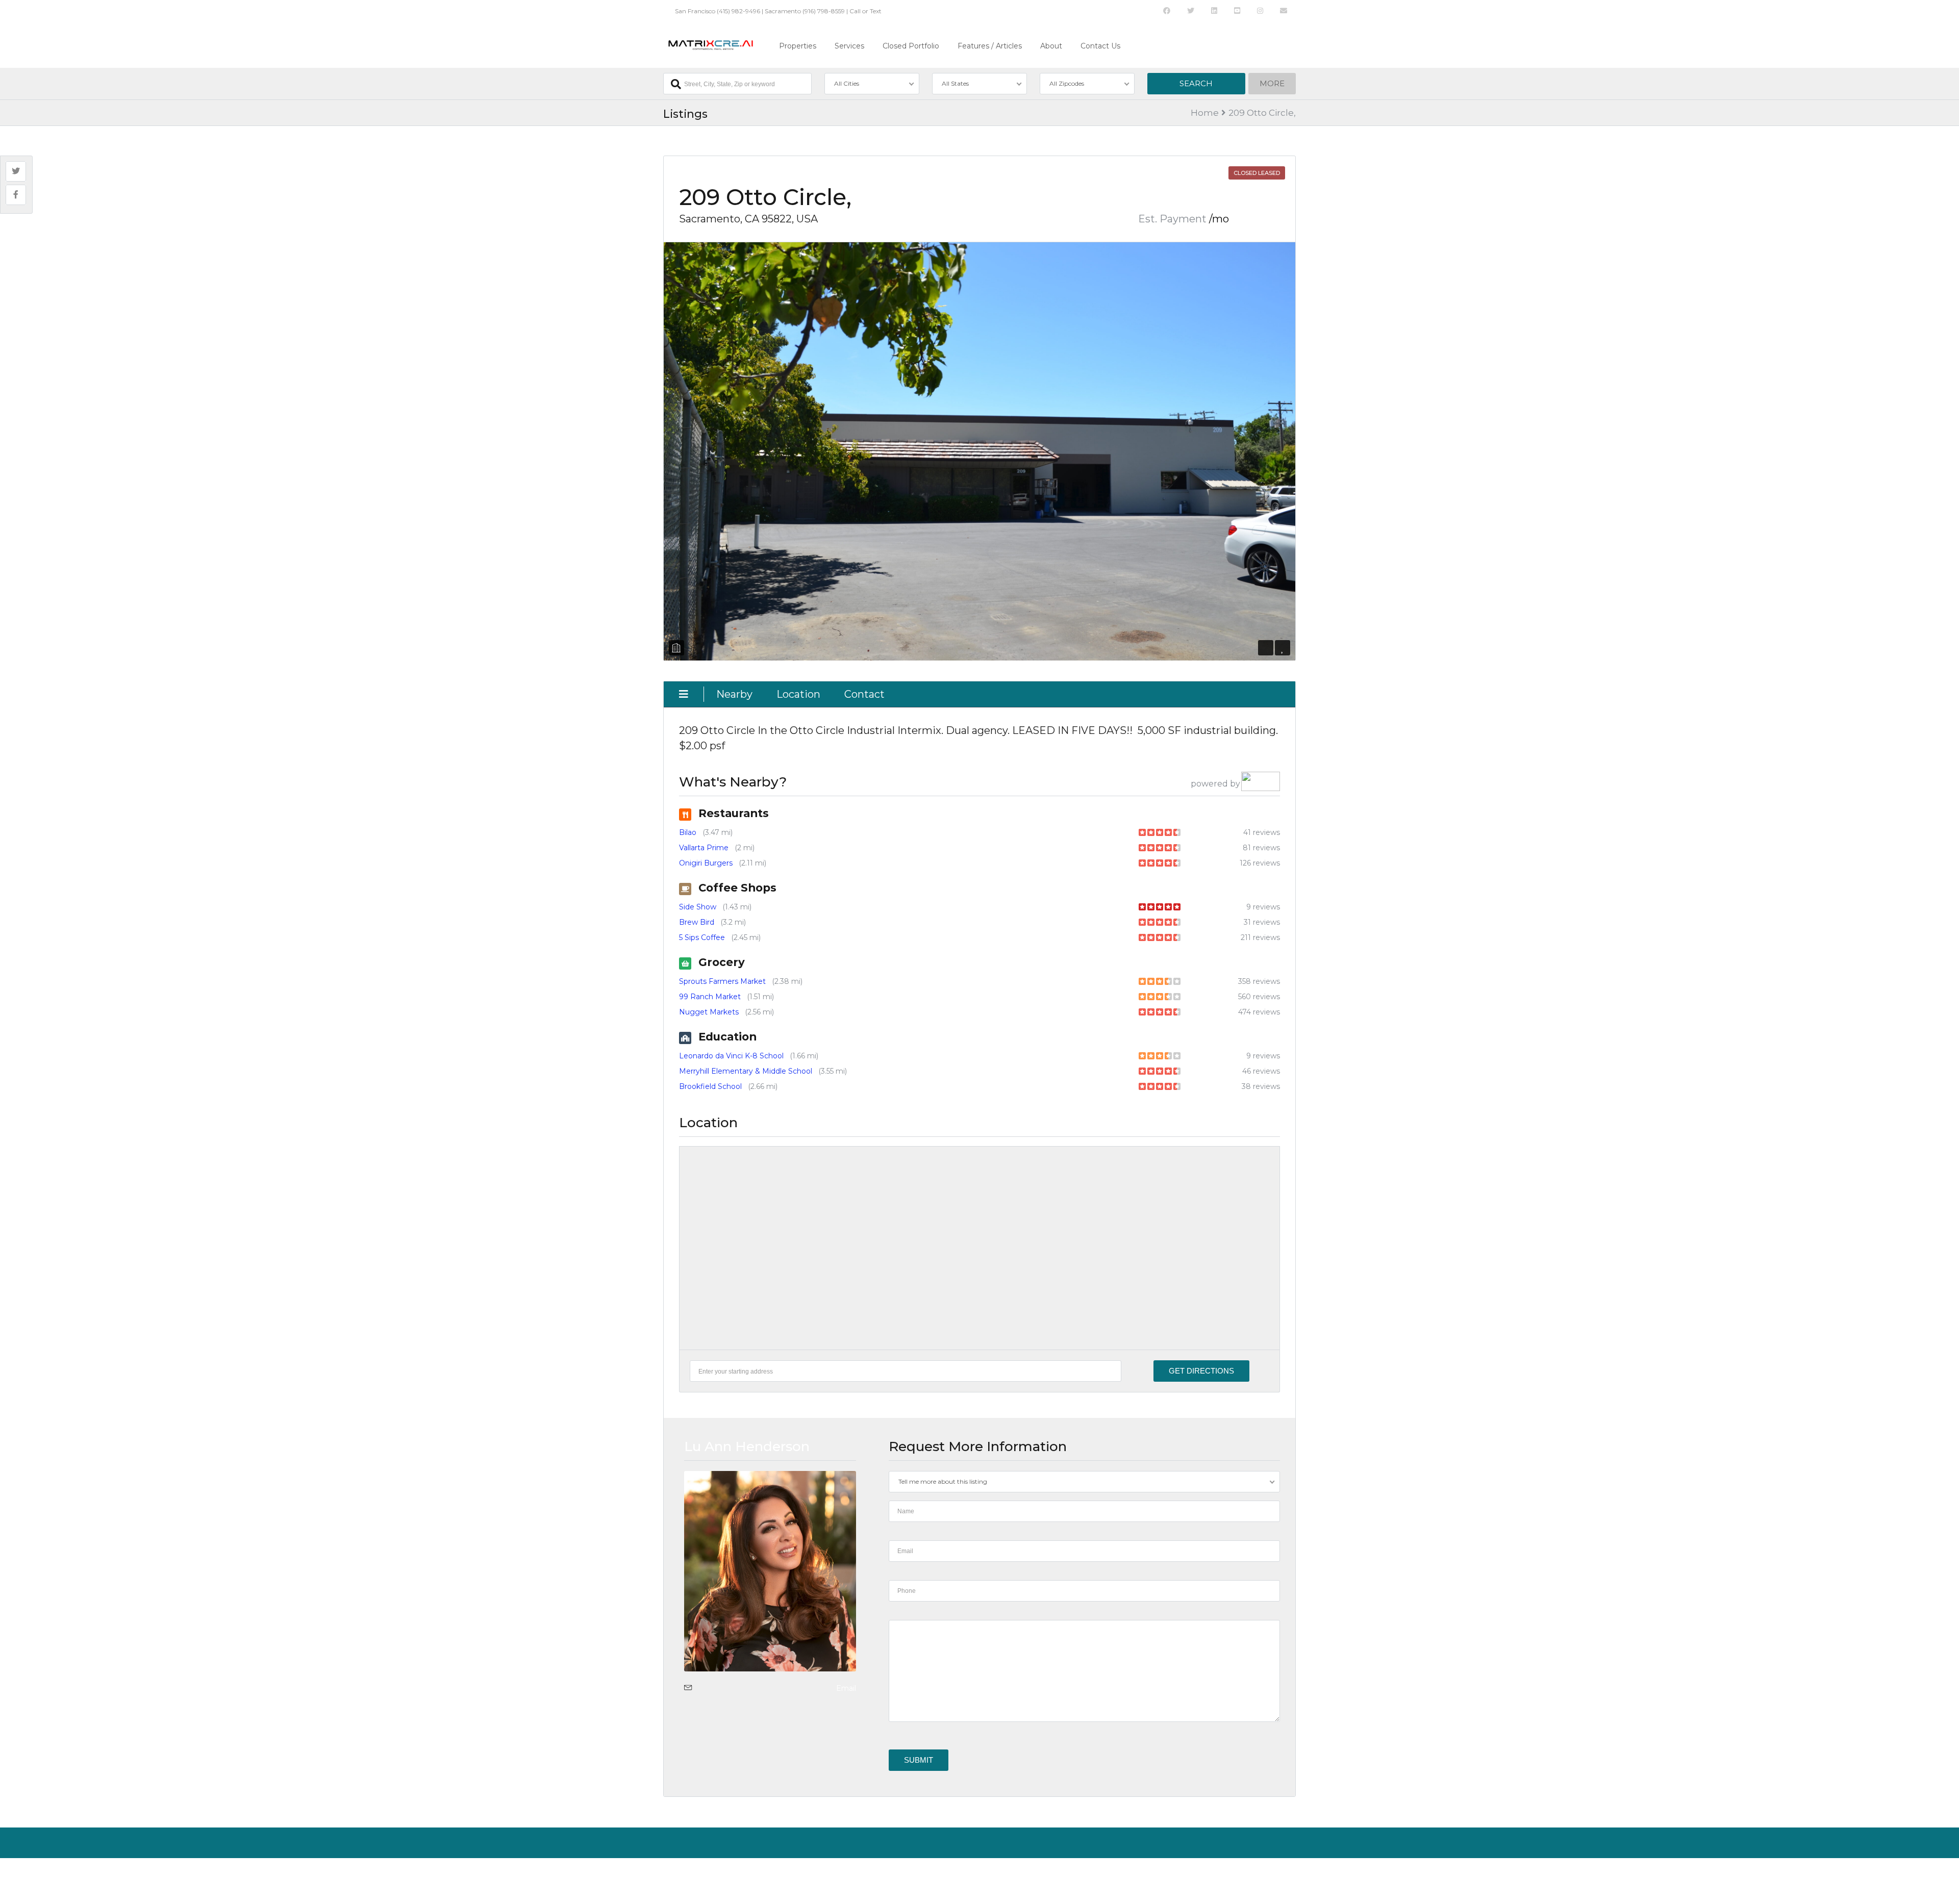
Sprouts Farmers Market (722, 981)
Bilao (688, 832)
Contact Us (1100, 46)
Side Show (698, 907)
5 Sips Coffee (702, 937)
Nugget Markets (709, 1012)
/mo (1219, 219)
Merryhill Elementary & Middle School (746, 1071)
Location (798, 694)
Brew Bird (697, 922)
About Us (677, 1876)
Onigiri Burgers (706, 863)
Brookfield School (710, 1086)
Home (1205, 113)
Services (849, 46)
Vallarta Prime (704, 848)
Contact (864, 694)
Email (846, 1688)
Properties (798, 46)
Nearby (734, 694)
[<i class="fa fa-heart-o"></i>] (1283, 648)
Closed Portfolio (911, 46)
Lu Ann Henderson (747, 1446)
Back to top (1273, 1876)
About (1051, 46)
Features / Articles (990, 46)
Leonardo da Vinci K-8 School (731, 1056)
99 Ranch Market (710, 997)
